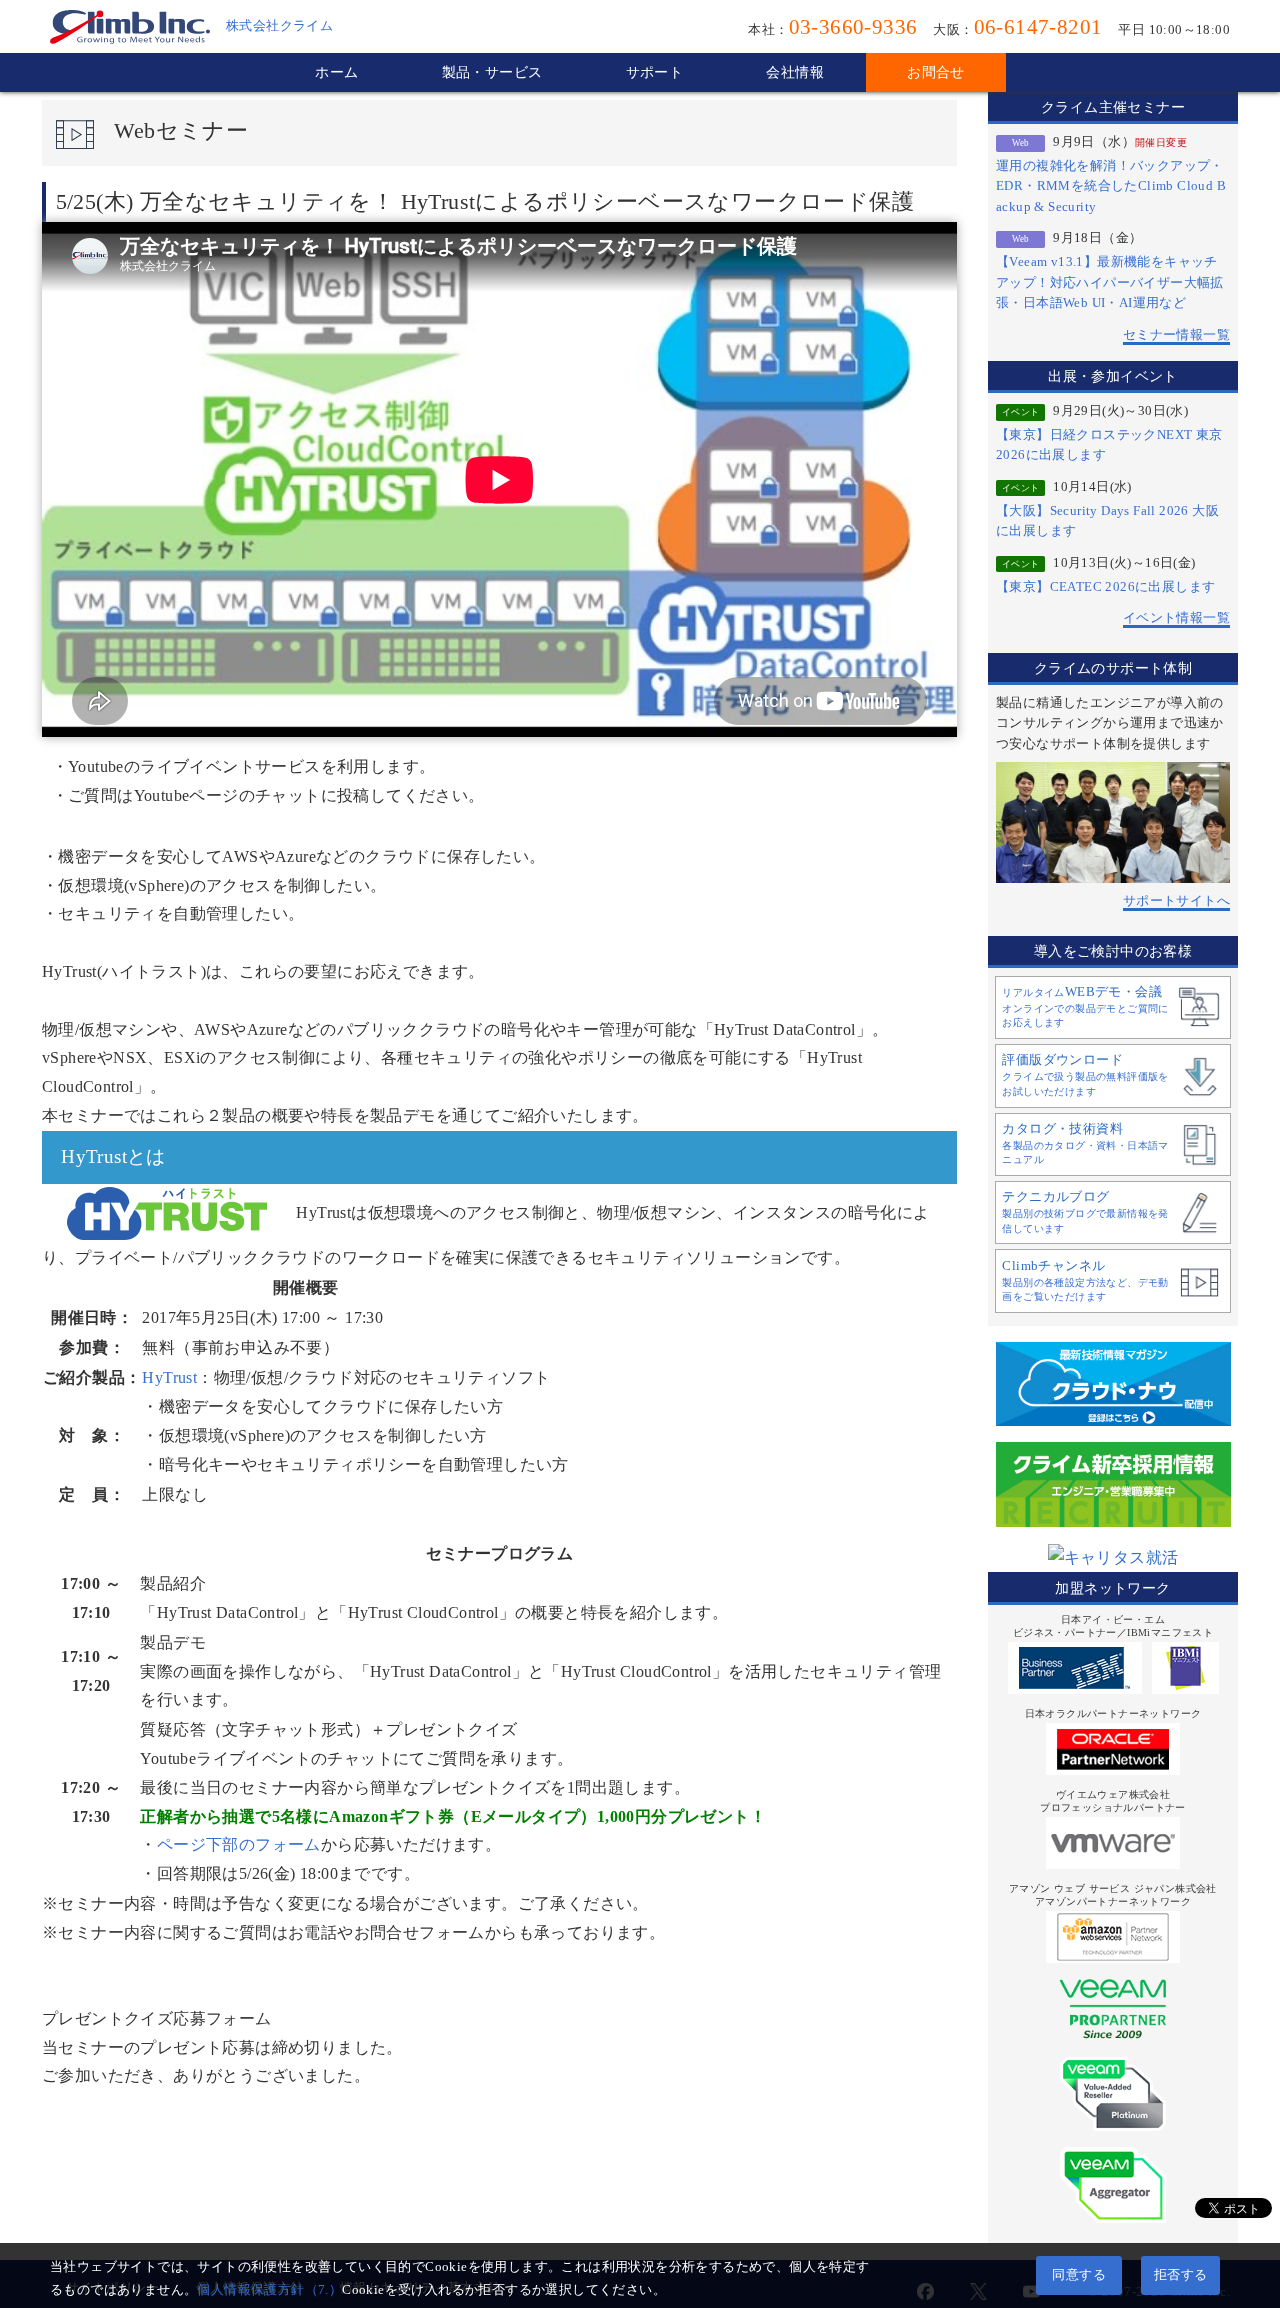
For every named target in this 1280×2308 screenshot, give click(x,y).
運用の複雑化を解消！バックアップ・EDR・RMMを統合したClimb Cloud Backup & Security (1111, 186)
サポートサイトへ (1176, 901)
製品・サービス (492, 72)
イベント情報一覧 (1176, 618)
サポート (655, 72)
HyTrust (169, 1377)
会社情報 (795, 72)
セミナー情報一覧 (1176, 335)
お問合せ (936, 72)
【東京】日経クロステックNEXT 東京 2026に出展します (1109, 445)
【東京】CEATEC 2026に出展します (1105, 587)
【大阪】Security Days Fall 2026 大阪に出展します (1107, 521)
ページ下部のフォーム (239, 1844)
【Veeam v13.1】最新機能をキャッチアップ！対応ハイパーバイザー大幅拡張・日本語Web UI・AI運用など (1110, 282)
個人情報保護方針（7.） (269, 2290)
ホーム (336, 72)
